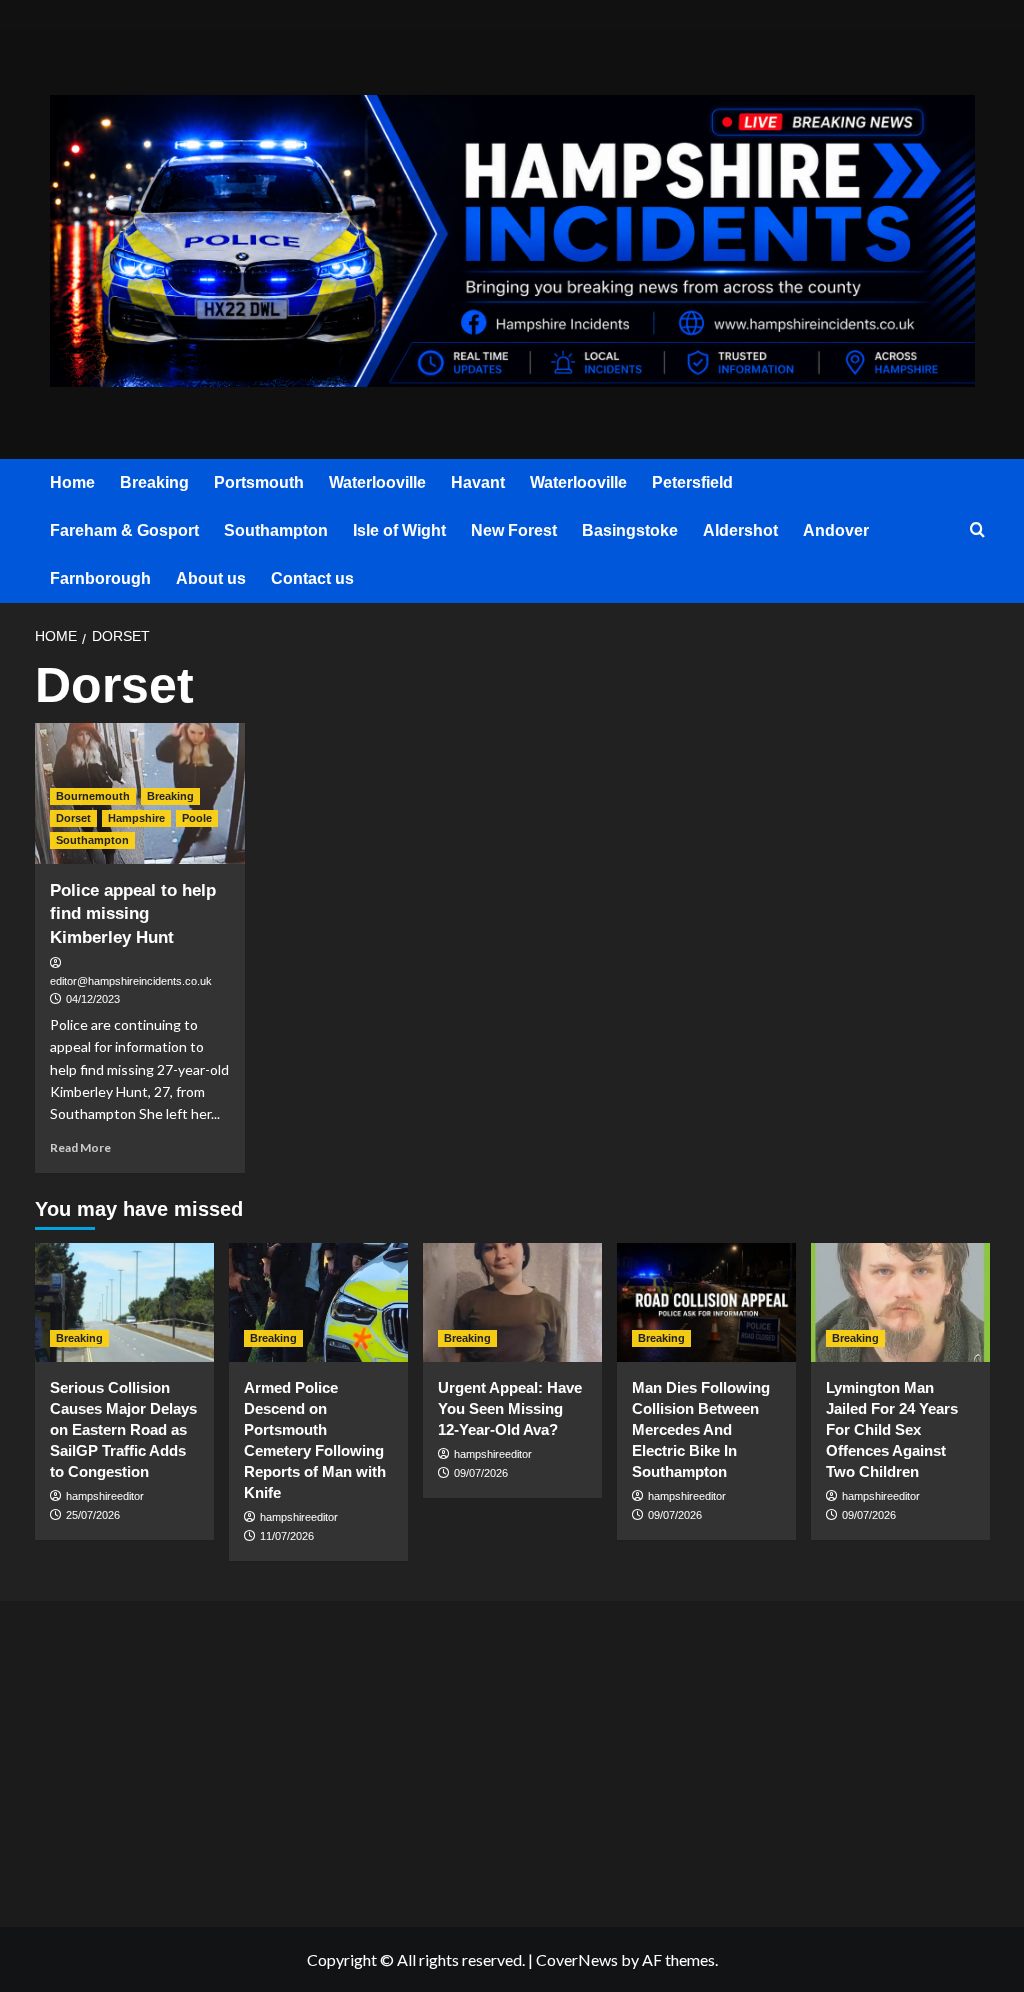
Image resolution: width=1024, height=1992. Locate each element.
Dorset (73, 818)
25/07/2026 (93, 1515)
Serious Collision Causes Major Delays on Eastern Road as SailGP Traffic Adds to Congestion (123, 1429)
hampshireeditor (105, 1496)
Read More (80, 1147)
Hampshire (136, 818)
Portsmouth (259, 482)
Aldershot (740, 530)
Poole (197, 818)
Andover (836, 530)
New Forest (514, 530)
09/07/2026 (481, 1473)
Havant (478, 482)
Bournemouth (93, 796)
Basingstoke (630, 530)
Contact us (312, 578)
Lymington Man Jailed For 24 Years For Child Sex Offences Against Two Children (892, 1429)
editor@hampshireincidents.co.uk (131, 981)
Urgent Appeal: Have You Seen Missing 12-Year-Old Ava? (510, 1408)
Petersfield (692, 482)
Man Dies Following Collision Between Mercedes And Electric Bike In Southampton (701, 1429)
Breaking (154, 482)
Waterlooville (377, 482)
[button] (977, 530)
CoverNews (577, 1959)
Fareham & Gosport (124, 530)
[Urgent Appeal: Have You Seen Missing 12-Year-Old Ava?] (512, 1302)
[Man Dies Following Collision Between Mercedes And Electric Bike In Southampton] (706, 1302)
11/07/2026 (287, 1536)
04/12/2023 (93, 999)
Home (72, 482)
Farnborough (100, 578)
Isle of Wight (399, 530)
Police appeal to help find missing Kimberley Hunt (133, 914)
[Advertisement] (193, 1758)
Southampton (276, 530)
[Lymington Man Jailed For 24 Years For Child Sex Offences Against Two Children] (900, 1302)
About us (211, 578)
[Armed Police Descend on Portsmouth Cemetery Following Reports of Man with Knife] (318, 1302)
